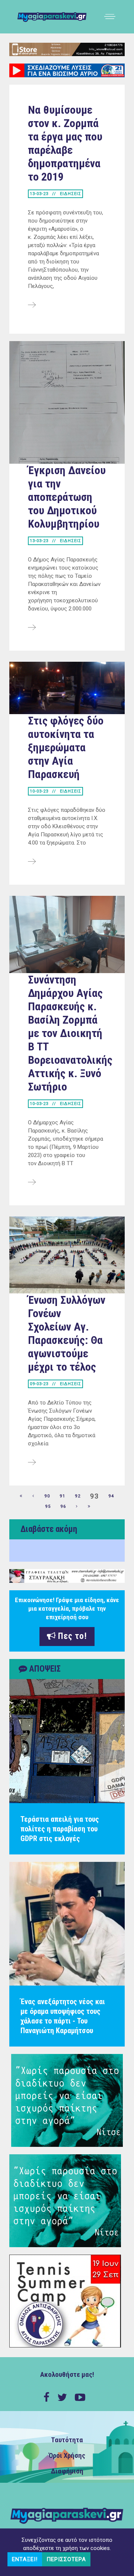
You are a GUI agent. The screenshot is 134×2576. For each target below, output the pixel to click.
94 (111, 1496)
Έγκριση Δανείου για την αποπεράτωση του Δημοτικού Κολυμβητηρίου (67, 497)
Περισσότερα (66, 2559)
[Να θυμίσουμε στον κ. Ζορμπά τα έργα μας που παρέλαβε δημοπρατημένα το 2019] (32, 305)
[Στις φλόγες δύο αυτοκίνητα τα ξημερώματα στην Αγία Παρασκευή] (32, 862)
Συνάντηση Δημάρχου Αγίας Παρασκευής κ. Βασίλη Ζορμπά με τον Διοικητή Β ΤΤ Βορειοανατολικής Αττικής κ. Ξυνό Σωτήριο (70, 1033)
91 (63, 1496)
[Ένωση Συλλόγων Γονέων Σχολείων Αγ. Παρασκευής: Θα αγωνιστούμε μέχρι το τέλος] (32, 1463)
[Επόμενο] (77, 1507)
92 (78, 1496)
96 (63, 1506)
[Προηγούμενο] (33, 1496)
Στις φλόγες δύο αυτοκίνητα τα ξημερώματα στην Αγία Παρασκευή (66, 747)
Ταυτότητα (67, 2440)
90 (47, 1496)
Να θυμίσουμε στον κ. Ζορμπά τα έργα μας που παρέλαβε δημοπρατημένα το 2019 (65, 143)
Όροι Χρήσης (67, 2456)
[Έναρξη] (21, 1496)
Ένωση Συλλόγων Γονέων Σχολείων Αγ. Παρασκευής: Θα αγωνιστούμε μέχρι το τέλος (67, 1333)
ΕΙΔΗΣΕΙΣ (71, 194)
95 (48, 1506)
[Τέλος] (89, 1507)
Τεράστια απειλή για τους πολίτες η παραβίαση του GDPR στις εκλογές (60, 1829)
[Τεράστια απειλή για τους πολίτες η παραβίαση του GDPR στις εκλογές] (67, 1741)
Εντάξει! (25, 2559)
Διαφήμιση (67, 2471)
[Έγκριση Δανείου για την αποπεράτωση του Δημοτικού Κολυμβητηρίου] (32, 628)
